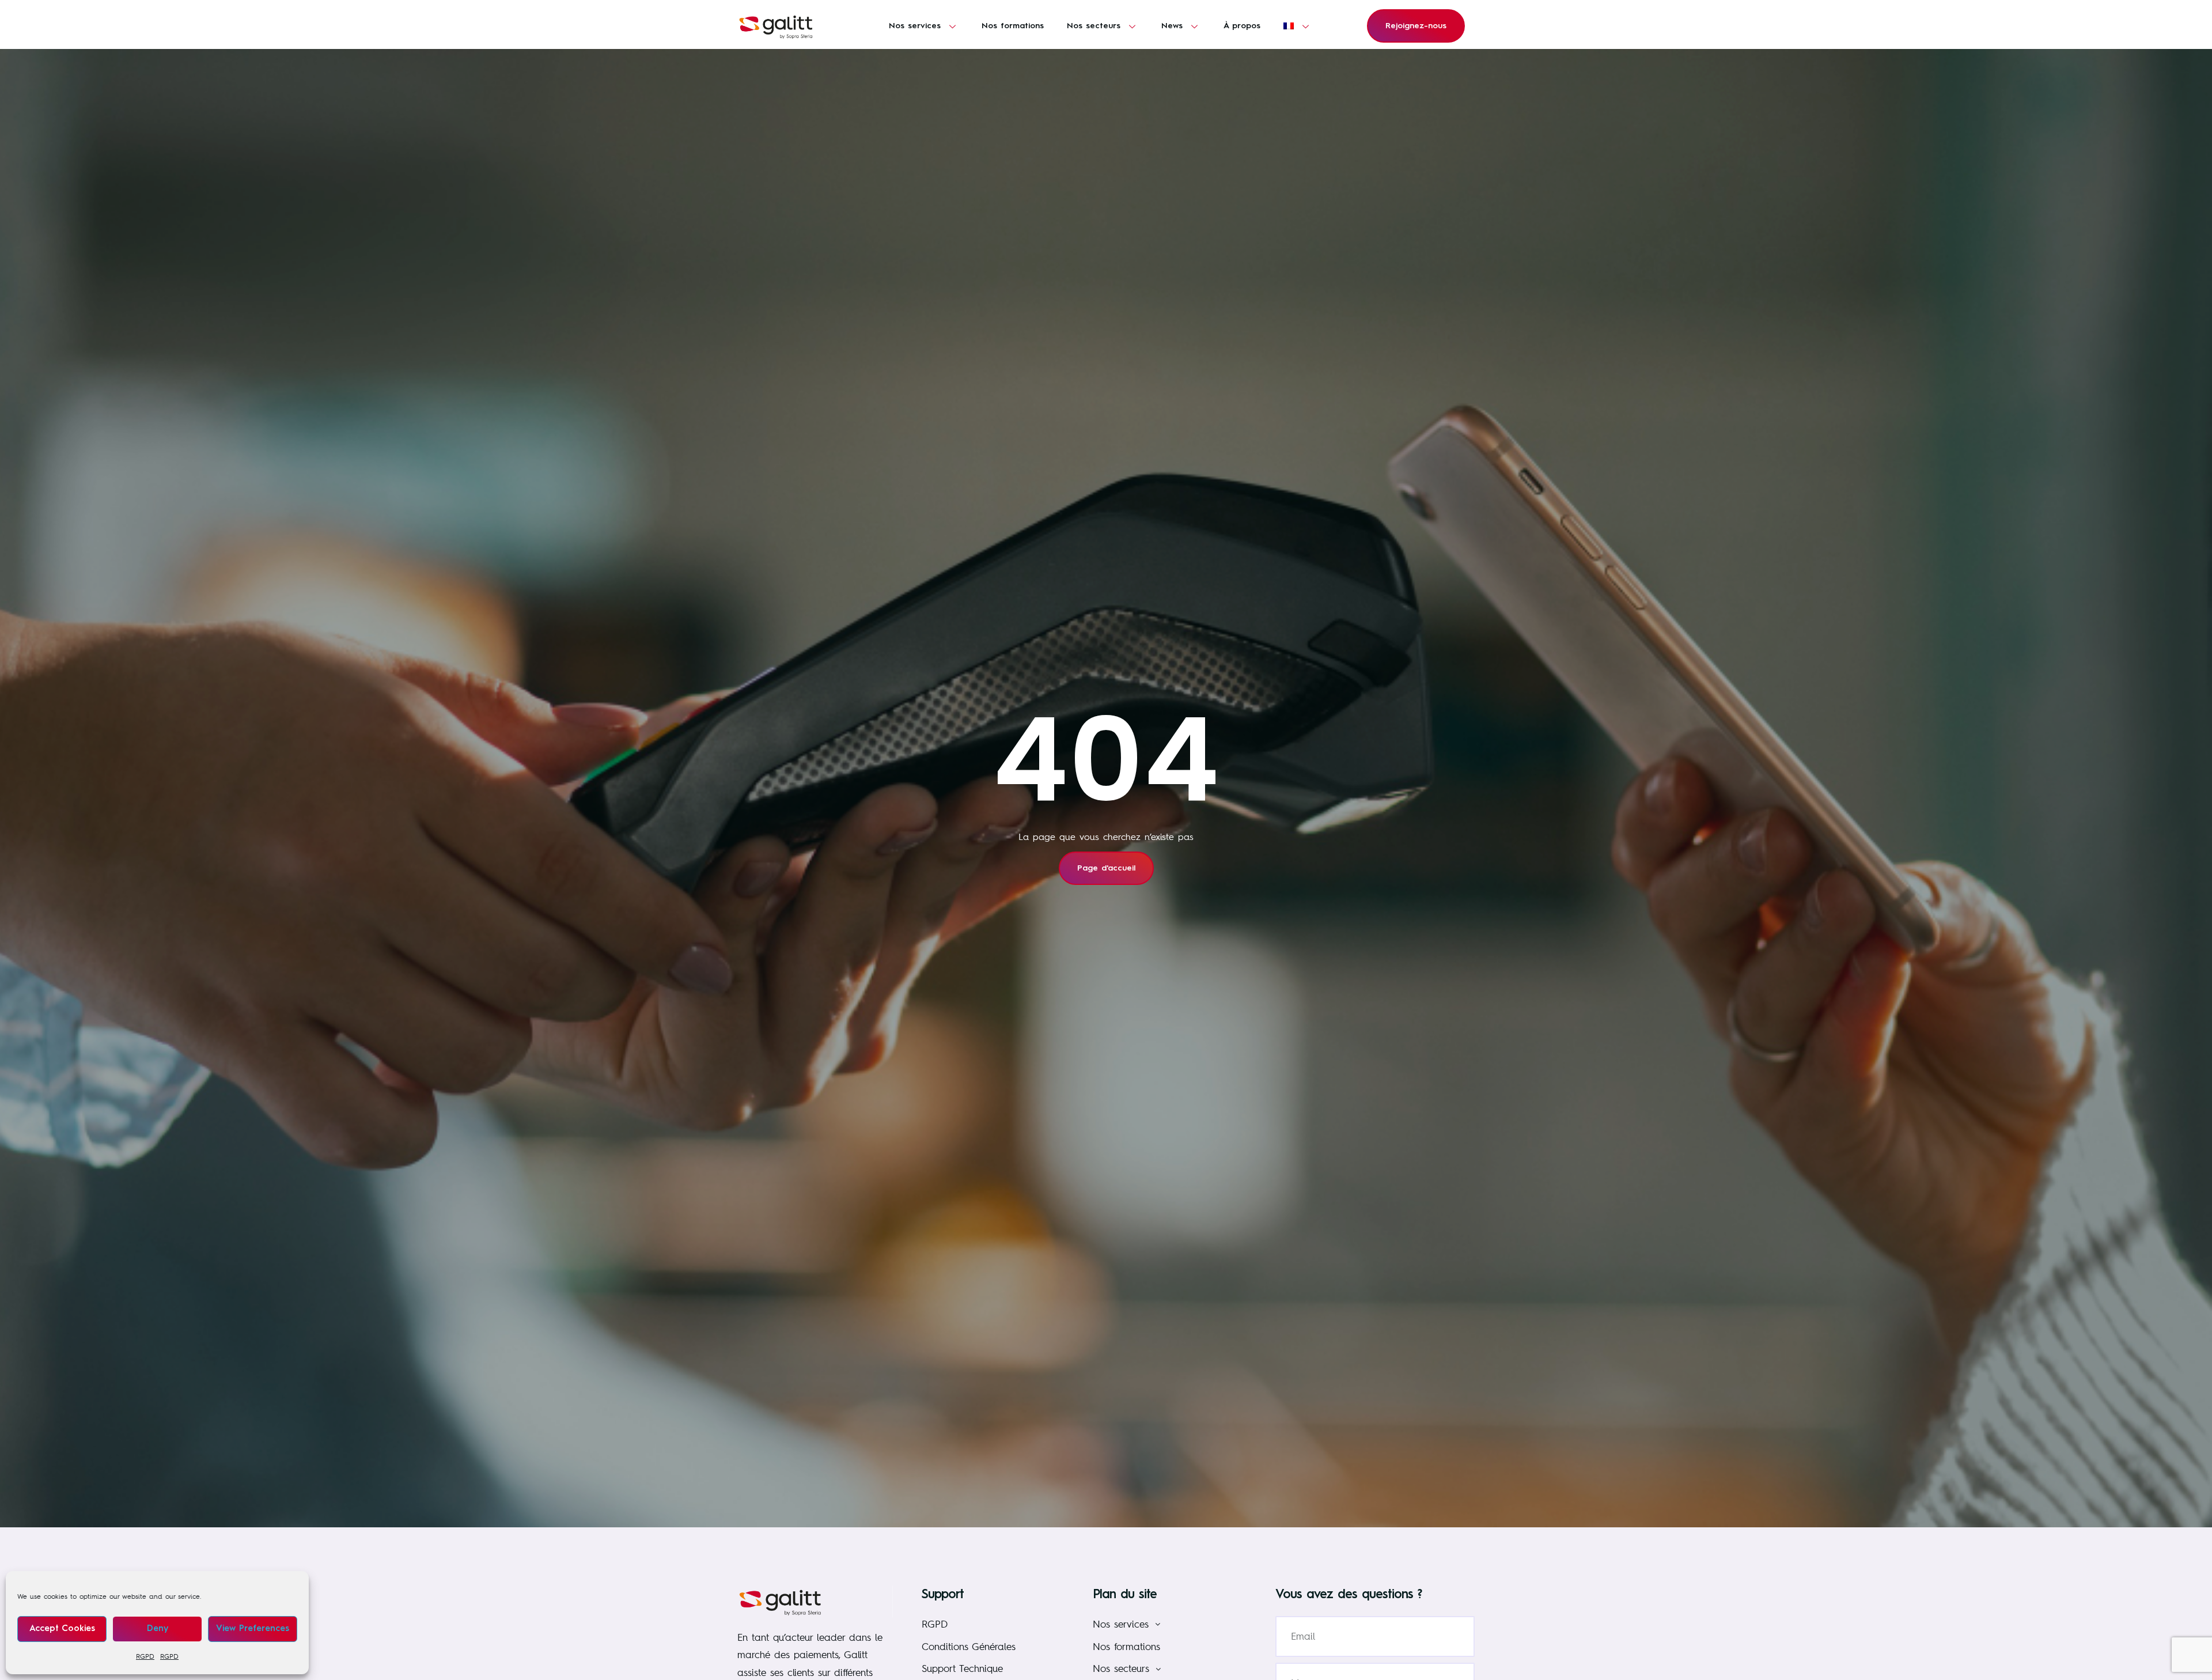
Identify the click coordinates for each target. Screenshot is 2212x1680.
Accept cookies (62, 1629)
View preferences (253, 1629)
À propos (1242, 26)
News (1172, 26)
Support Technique (962, 1668)
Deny (158, 1629)
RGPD (145, 1656)
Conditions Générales (969, 1646)
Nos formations (1013, 26)
